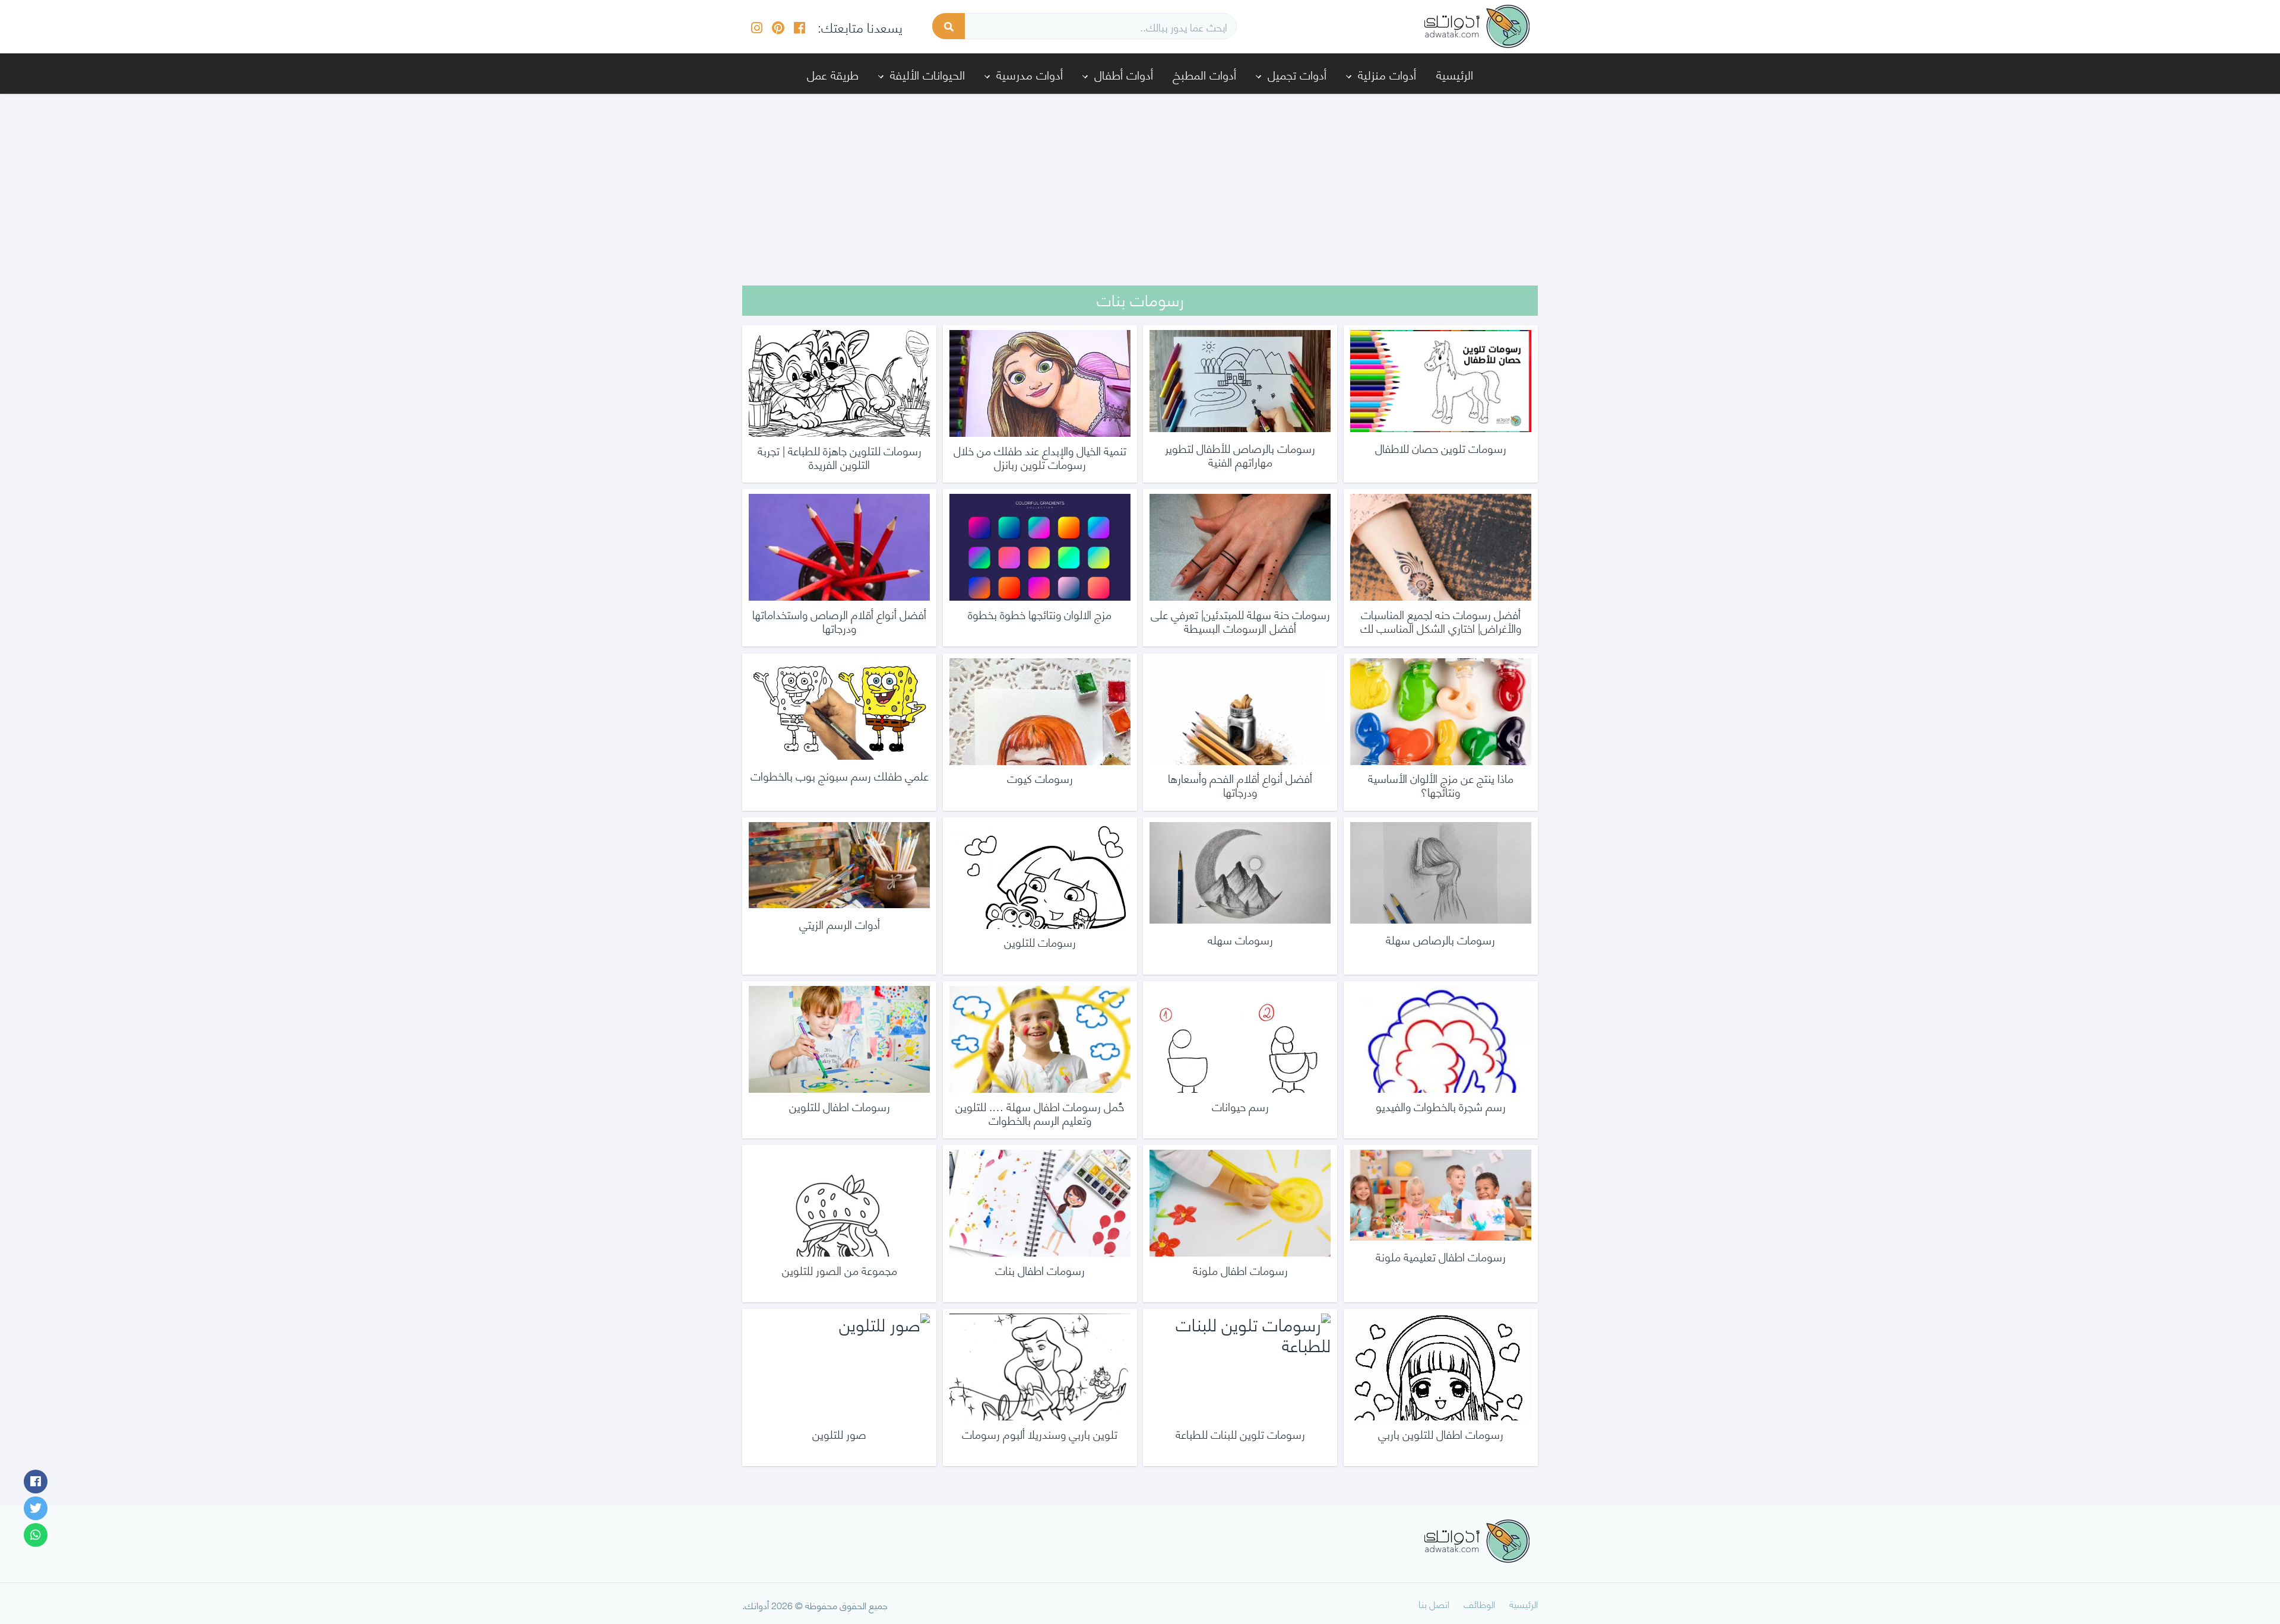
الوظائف (1479, 1604)
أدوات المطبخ (1204, 74)
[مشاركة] (36, 1482)
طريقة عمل (833, 74)
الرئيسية (1455, 74)
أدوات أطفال (1124, 74)
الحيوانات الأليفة (927, 74)
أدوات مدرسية (1030, 74)
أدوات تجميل (1297, 74)
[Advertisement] (1140, 182)
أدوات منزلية (1387, 74)
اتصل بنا (1434, 1604)
